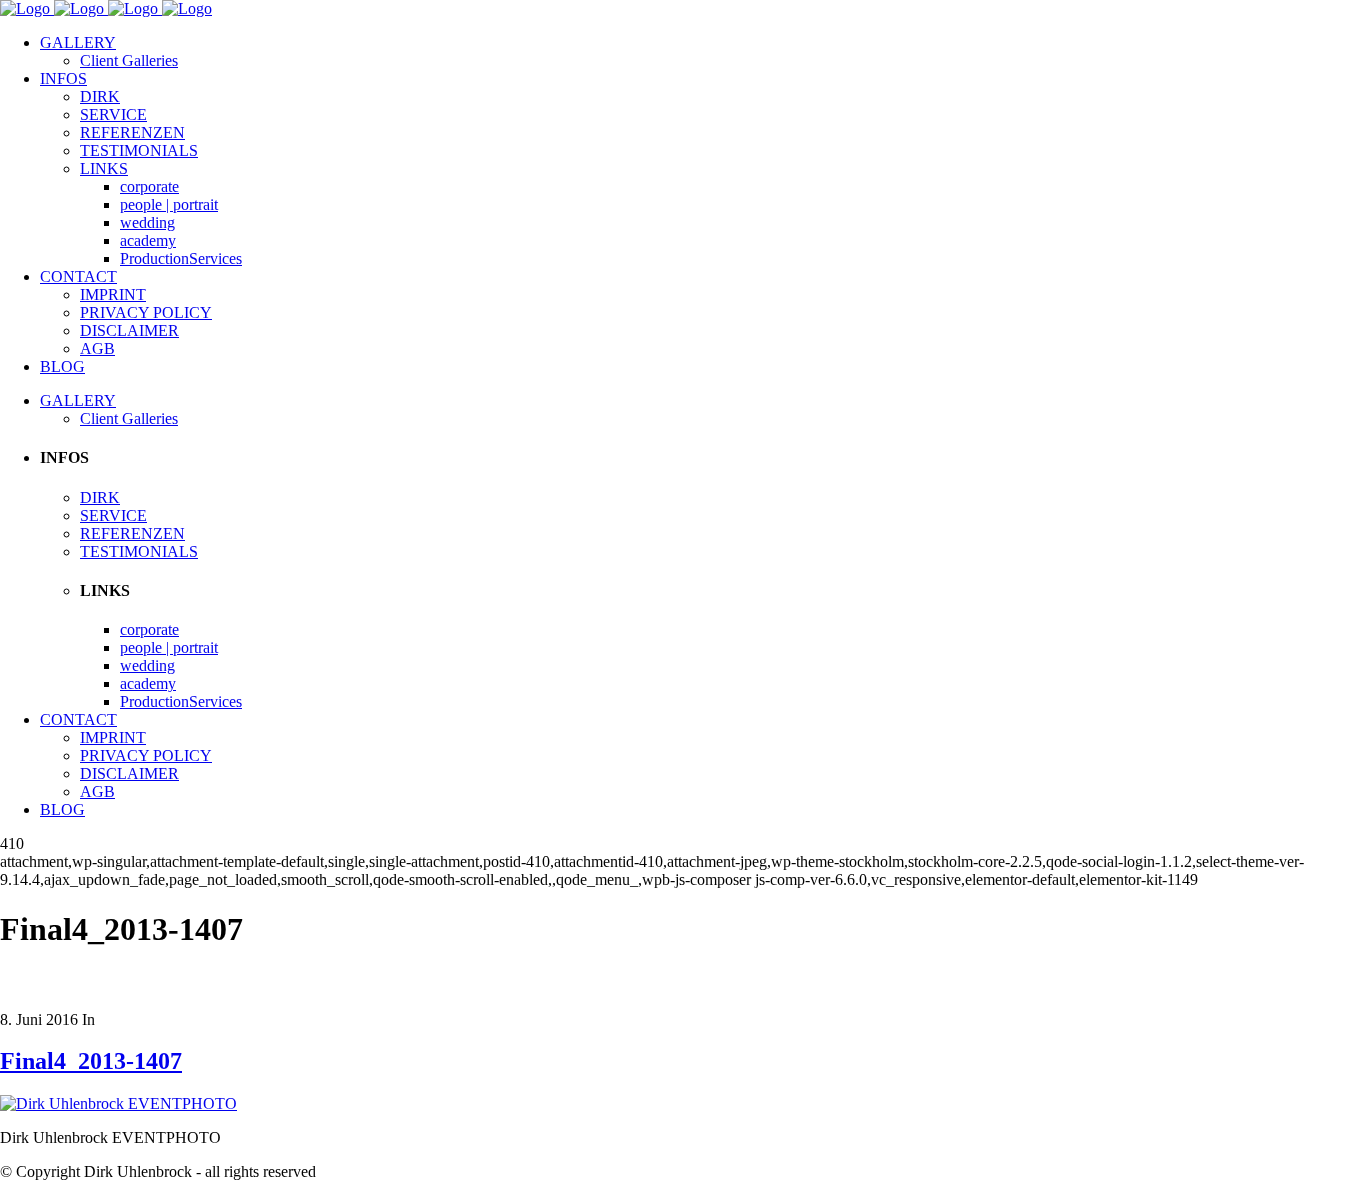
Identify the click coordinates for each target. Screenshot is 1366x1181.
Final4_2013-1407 (91, 1061)
